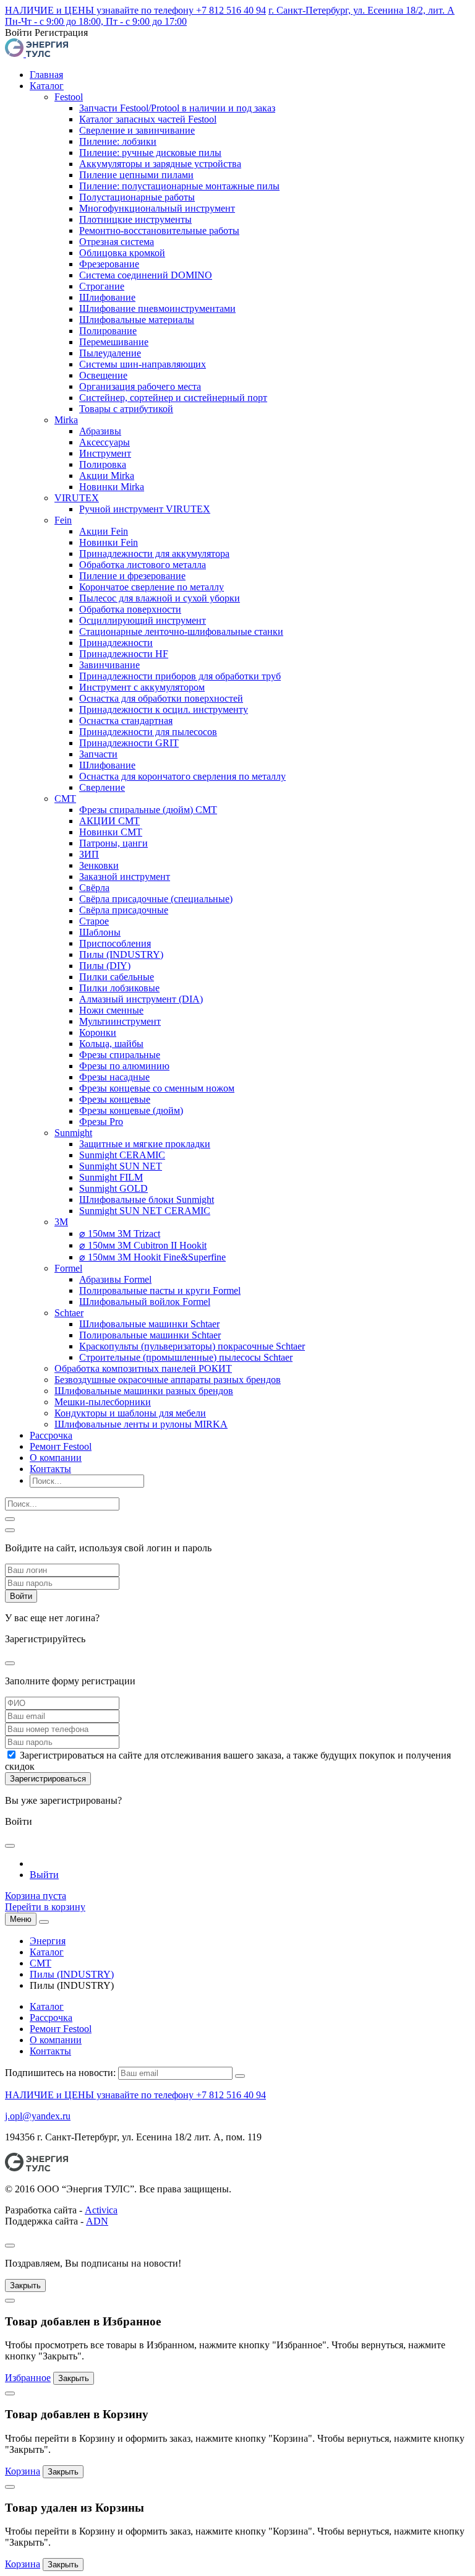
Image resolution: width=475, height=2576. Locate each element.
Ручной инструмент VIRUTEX (145, 509)
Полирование (108, 331)
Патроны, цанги (113, 843)
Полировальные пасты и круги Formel (160, 1290)
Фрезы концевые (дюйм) (131, 1110)
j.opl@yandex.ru (38, 2116)
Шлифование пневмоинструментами (157, 308)
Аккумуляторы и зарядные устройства (160, 164)
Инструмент (105, 453)
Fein (63, 520)
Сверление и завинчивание (137, 130)
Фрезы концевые (115, 1099)
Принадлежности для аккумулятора (154, 554)
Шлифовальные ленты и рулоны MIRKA (141, 1424)
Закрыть (25, 2285)
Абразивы (100, 431)
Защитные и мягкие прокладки (145, 1144)
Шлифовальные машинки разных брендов (144, 1391)
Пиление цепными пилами (136, 175)
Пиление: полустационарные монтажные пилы (179, 186)
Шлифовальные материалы (137, 320)
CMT (65, 799)
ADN (97, 2221)
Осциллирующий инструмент (143, 620)
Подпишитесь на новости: (60, 2073)
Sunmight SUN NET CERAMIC (145, 1211)
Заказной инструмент (125, 877)
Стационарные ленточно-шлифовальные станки (181, 631)
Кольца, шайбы (111, 1044)
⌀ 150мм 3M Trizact (120, 1234)
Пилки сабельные (117, 977)
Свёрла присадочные (124, 910)
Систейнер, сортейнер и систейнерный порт (173, 398)
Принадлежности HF (124, 654)
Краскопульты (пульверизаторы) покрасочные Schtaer (192, 1346)
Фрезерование (109, 264)
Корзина (23, 2471)
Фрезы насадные (114, 1077)
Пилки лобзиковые (119, 988)
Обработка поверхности (130, 609)
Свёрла (94, 888)
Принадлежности (116, 643)
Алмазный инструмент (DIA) (141, 999)
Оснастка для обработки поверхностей (161, 698)
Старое (94, 921)
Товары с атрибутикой (126, 409)
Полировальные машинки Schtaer (150, 1335)
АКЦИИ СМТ (109, 821)
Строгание (102, 286)
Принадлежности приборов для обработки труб (180, 676)
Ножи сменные (111, 1010)
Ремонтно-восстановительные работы (159, 230)
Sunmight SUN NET (121, 1166)
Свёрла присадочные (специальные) (156, 899)
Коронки (98, 1032)
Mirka (66, 420)
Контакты (50, 1469)
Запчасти (98, 754)
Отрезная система (117, 242)
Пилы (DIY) (105, 966)
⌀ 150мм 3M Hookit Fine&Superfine (152, 1257)
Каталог (47, 86)
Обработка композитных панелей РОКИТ (143, 1368)
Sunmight (73, 1133)
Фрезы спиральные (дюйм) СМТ (148, 810)
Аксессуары (105, 442)
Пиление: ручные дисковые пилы (150, 153)
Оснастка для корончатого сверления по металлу (182, 776)
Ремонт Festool (61, 1446)
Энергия (48, 1941)
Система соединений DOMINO (146, 275)
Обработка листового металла (143, 565)
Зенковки (99, 865)
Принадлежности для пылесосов (148, 732)
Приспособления (115, 943)
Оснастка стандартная (126, 721)
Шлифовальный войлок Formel (145, 1302)
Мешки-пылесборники (103, 1402)
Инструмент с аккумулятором (142, 687)
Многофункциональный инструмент (157, 208)
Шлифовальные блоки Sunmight (147, 1200)
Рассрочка (51, 1435)
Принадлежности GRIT (129, 743)
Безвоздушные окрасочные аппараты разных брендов (168, 1380)
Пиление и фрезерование (132, 576)
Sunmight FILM (111, 1177)
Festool (69, 97)
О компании (56, 1458)
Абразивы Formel (115, 1279)
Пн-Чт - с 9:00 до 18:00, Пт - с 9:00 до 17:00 (96, 21)
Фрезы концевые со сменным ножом (157, 1088)
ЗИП (89, 854)
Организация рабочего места (140, 386)
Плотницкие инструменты (135, 219)
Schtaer (69, 1313)
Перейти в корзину (45, 1907)
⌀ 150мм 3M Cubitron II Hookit (143, 1245)
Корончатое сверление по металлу (152, 587)
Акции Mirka (107, 476)
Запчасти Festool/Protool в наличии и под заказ (177, 108)
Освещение (103, 375)
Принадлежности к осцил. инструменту (164, 709)
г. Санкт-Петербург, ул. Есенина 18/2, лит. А (362, 10)
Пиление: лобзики (118, 141)
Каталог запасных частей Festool (148, 119)
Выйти (44, 1875)
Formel (68, 1268)
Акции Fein (104, 531)
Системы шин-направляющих (143, 364)
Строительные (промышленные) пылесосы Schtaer (186, 1357)
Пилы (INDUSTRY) (121, 954)
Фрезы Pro (101, 1122)
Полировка (103, 464)
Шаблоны (100, 932)
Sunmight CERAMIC (122, 1155)
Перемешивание (114, 342)
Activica (101, 2210)
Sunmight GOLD (113, 1188)
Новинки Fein (109, 542)
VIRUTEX (77, 498)
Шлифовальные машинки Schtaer (149, 1324)
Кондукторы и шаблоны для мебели (130, 1413)
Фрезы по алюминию (124, 1066)
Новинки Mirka (112, 487)
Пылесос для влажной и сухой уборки (160, 598)
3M (61, 1222)
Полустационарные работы (137, 197)
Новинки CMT (111, 832)
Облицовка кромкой (122, 253)
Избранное (28, 2378)
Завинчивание (109, 665)
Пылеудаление (110, 353)
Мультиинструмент (120, 1021)
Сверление (102, 787)
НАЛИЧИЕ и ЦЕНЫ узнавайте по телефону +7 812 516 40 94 (135, 10)
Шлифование (107, 297)
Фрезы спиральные (120, 1055)
